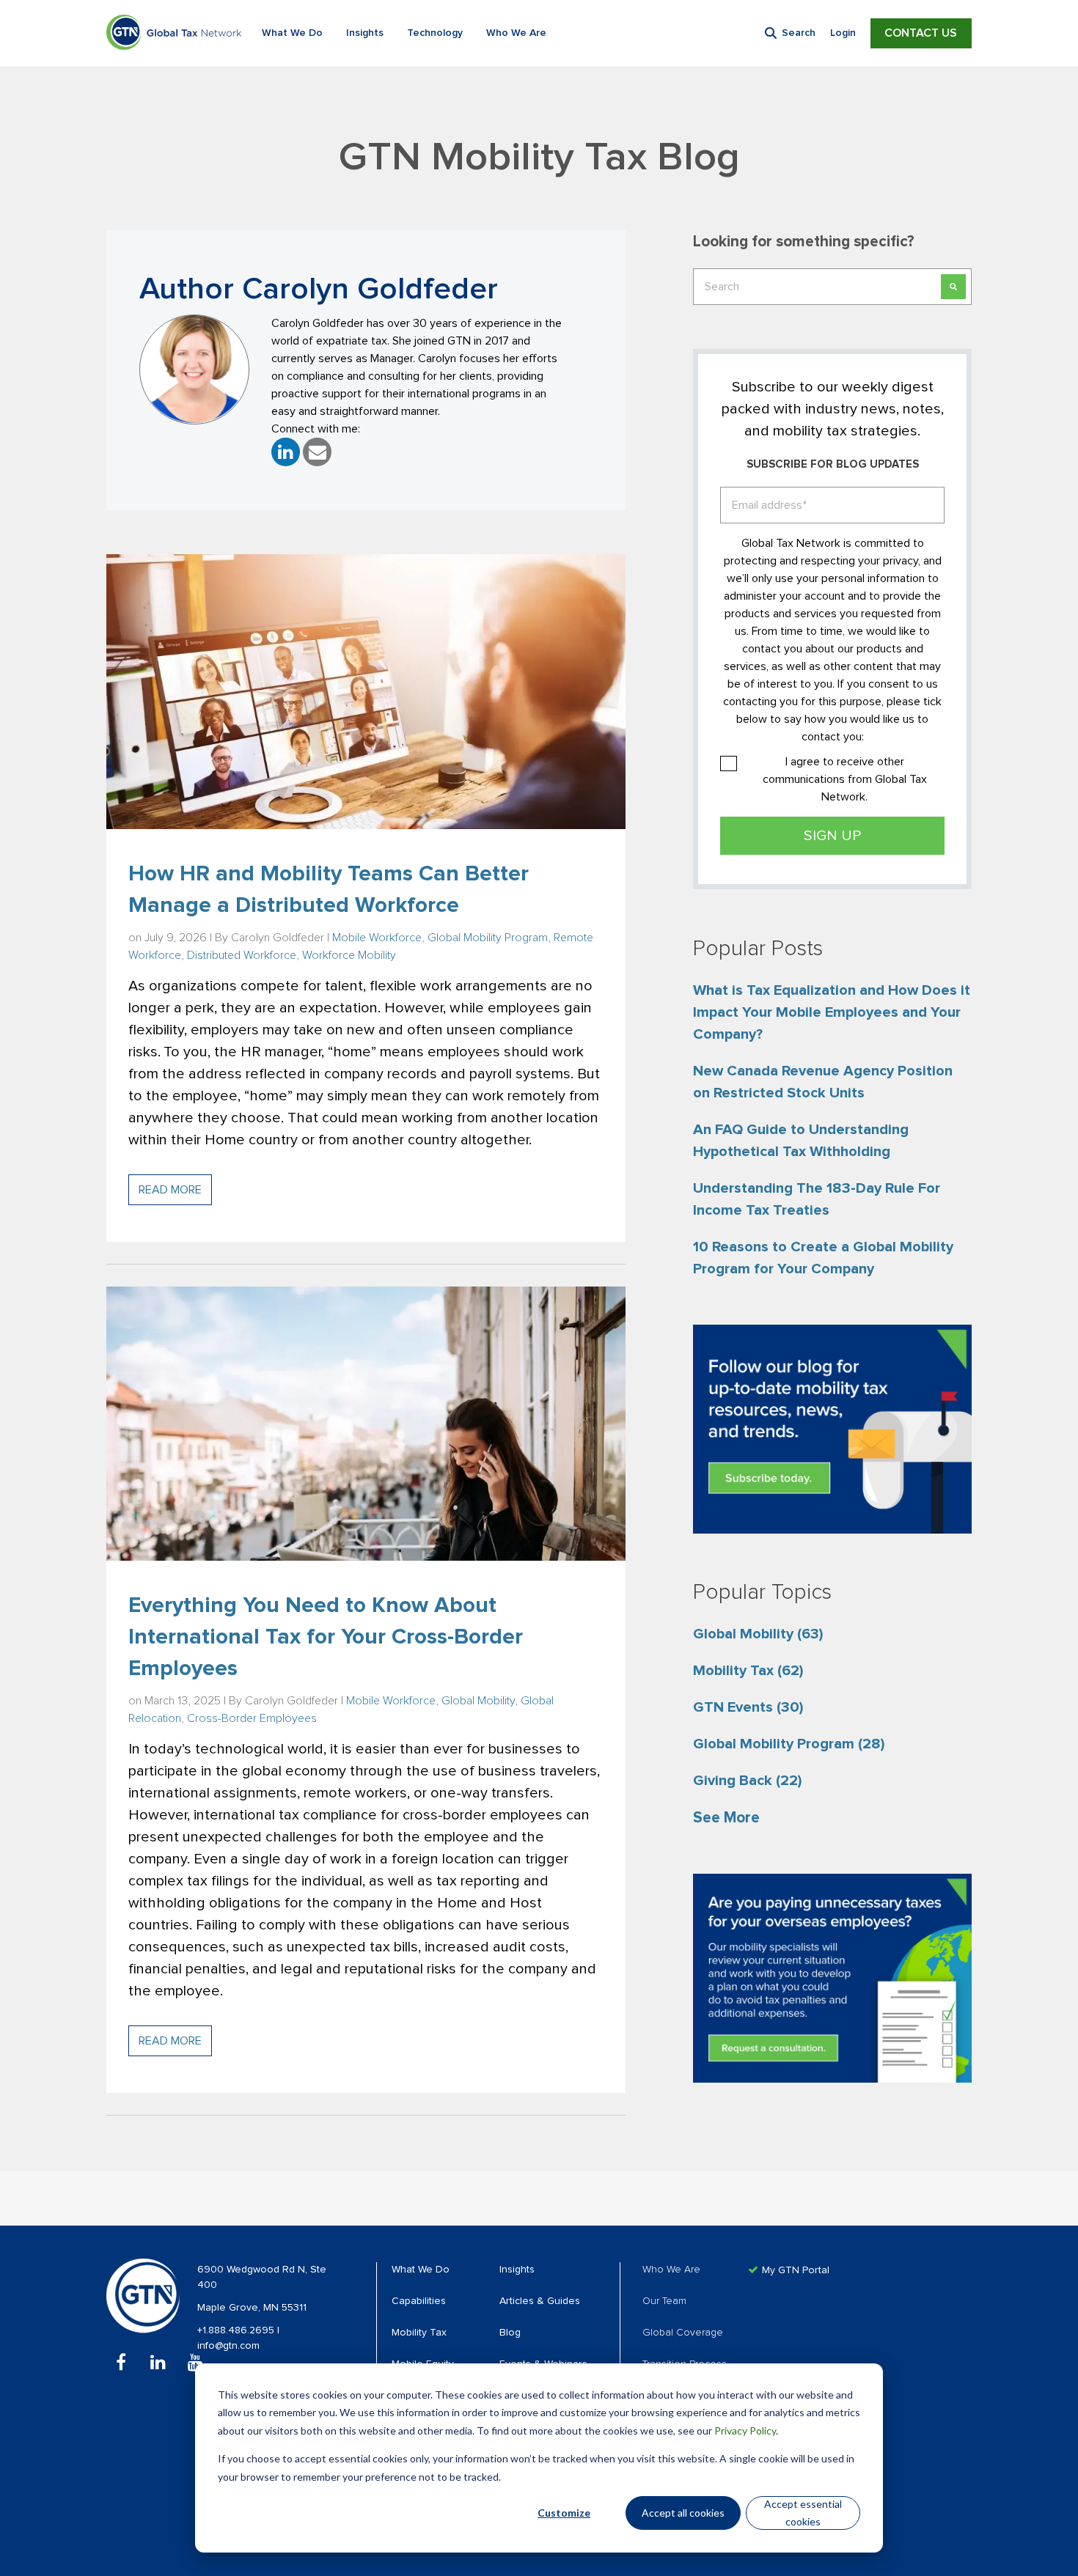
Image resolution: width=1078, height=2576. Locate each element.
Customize (564, 2513)
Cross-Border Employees (252, 1718)
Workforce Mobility (349, 955)
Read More (170, 1190)
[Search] (953, 287)
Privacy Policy (745, 2430)
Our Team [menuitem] (664, 2301)
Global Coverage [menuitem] (683, 2333)
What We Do (292, 33)
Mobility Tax (748, 1671)
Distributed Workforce (242, 955)
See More (726, 1818)
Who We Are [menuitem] (671, 2270)
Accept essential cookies (803, 2513)
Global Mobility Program (488, 938)
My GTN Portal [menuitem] (796, 2270)
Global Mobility (478, 1701)
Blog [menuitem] (510, 2333)
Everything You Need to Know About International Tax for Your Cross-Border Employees (326, 1637)
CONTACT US (921, 33)
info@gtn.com (228, 2346)
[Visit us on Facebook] (121, 2362)
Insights (365, 33)
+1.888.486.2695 (237, 2330)
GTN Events (748, 1707)
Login (843, 33)
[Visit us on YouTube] (195, 2362)
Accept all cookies (683, 2513)
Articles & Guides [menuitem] (540, 2301)
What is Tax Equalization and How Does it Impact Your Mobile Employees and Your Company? (832, 1012)
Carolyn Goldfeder (278, 938)
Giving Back (747, 1781)
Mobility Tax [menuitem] (419, 2333)
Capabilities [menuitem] (419, 2301)
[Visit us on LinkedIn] (158, 2362)
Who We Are (516, 33)
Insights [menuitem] (517, 2270)
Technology (435, 33)
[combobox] (832, 287)
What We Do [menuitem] (421, 2270)
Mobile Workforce (377, 938)
